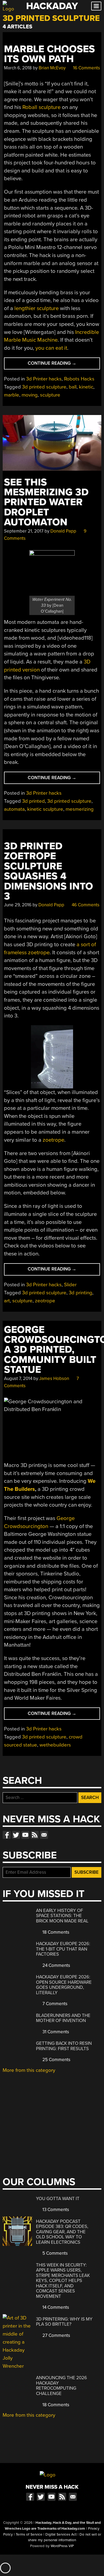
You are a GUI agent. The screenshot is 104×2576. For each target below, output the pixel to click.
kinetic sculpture (45, 809)
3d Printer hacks (44, 379)
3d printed (33, 801)
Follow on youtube (25, 1835)
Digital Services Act (61, 2534)
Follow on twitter (16, 1835)
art (7, 1301)
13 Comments (55, 2210)
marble (12, 395)
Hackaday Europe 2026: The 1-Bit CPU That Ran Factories (63, 1949)
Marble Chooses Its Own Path (49, 54)
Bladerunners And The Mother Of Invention (63, 2018)
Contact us (44, 1835)
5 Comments (55, 2253)
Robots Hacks (79, 379)
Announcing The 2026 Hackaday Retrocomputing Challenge (61, 2386)
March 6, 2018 (18, 68)
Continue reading (60, 365)
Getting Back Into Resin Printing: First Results (64, 2046)
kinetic (86, 387)
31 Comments (55, 2032)
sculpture (50, 395)
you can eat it (51, 348)
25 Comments (56, 2060)
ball (73, 387)
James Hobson (54, 1378)
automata (14, 809)
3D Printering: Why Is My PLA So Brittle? (64, 2322)
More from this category (29, 2070)
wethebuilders (55, 1745)
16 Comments (86, 68)
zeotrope (45, 1301)
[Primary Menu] (96, 6)
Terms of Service (29, 2534)
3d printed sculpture (44, 387)
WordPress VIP (62, 2546)
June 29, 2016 (18, 905)
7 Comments (54, 2004)
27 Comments (56, 2335)
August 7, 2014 (18, 1378)
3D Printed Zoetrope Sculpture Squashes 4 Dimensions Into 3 (49, 871)
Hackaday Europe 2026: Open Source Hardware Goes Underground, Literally (64, 1985)
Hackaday (52, 6)
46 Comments (85, 905)
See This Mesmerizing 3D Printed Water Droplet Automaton (46, 502)
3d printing (81, 1293)
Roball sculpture (41, 107)
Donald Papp (63, 531)
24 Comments (56, 1965)
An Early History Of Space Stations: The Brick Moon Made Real (62, 1916)
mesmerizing (80, 809)
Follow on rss (35, 1835)
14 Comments (55, 2307)
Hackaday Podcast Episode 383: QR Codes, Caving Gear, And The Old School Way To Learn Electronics (62, 2232)
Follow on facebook (7, 1835)
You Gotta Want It (58, 2199)
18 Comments (55, 1932)
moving (30, 395)
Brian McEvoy (52, 68)
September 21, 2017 (24, 531)
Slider (70, 1285)
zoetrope (53, 1140)
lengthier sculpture (37, 308)
